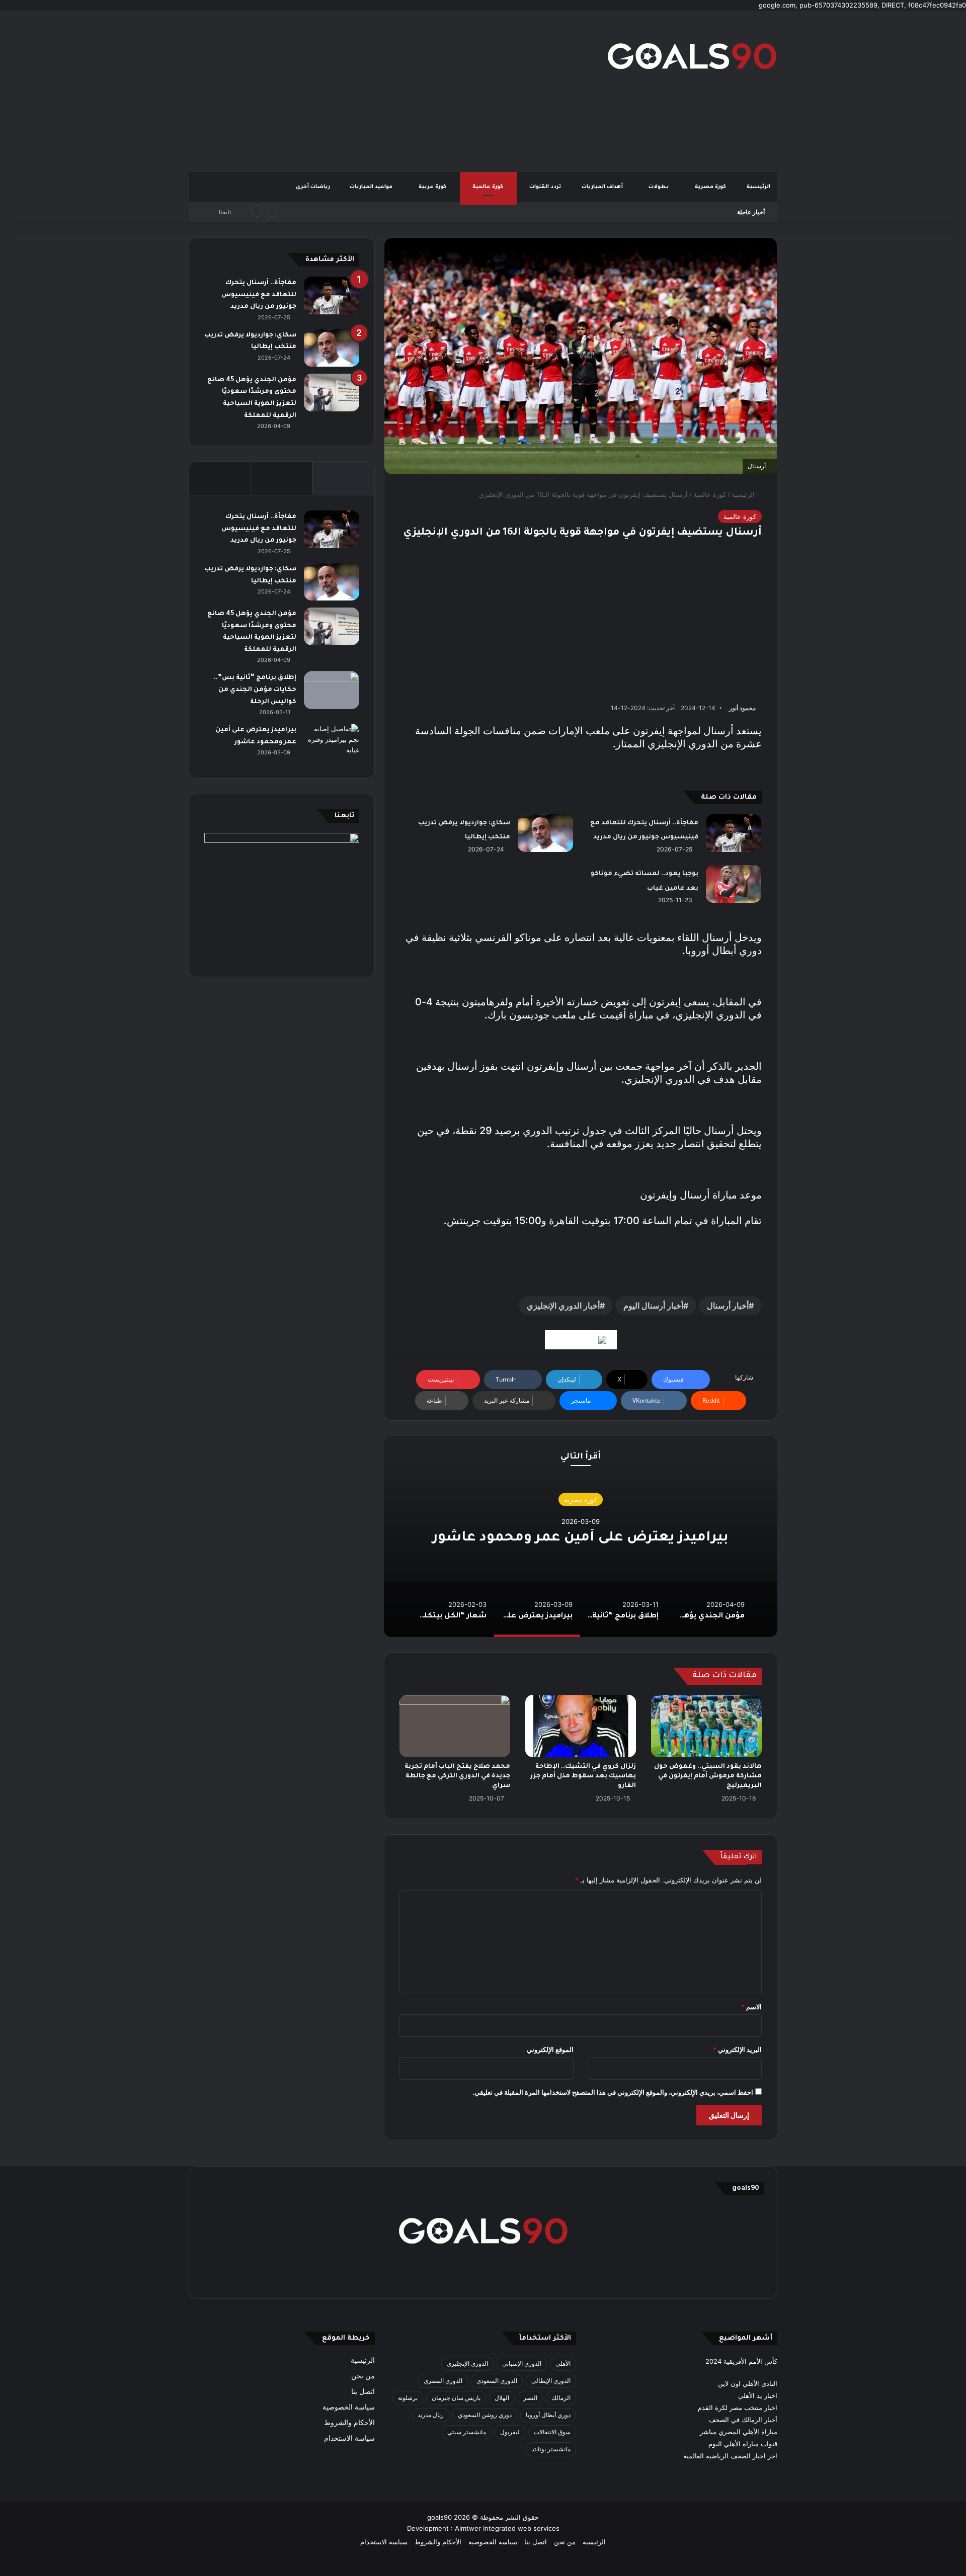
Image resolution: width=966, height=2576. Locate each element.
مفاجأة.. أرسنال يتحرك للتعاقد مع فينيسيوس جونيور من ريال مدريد (259, 295)
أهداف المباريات (603, 187)
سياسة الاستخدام (349, 2438)
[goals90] (692, 56)
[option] (581, 1536)
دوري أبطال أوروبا (548, 2415)
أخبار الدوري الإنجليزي (563, 1306)
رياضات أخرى (313, 187)
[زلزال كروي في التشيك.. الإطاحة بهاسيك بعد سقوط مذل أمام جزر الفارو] (581, 1726)
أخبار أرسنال (728, 1306)
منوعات (581, 1490)
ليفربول (510, 2432)
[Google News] (581, 1340)
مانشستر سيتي (467, 2432)
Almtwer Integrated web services (507, 2528)
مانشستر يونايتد (551, 2449)
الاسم (751, 2007)
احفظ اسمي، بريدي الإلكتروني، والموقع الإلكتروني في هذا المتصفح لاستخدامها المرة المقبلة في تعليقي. (613, 2092)
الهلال (502, 2398)
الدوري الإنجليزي (467, 2364)
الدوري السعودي (497, 2381)
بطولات (659, 187)
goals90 (439, 2517)
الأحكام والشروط (349, 2423)
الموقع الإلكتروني (550, 2049)
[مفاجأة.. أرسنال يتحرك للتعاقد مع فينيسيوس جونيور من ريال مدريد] (734, 833)
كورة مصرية (711, 187)
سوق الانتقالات (552, 2432)
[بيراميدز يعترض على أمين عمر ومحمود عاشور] (332, 743)
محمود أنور (742, 708)
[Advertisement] (382, 91)
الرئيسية (758, 187)
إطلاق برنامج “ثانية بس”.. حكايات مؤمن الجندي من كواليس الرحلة (638, 212)
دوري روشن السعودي (485, 2415)
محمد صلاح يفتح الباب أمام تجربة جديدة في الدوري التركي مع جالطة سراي (457, 1776)
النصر (530, 2398)
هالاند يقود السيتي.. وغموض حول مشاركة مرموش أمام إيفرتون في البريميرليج (708, 1776)
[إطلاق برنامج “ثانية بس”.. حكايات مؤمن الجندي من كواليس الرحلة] (332, 690)
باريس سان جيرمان (456, 2398)
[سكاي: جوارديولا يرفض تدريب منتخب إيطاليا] (545, 833)
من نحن (363, 2376)
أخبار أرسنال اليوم (653, 1306)
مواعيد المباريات (372, 187)
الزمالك (561, 2398)
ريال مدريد (431, 2415)
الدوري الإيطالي (551, 2381)
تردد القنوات (546, 187)
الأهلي (563, 2364)
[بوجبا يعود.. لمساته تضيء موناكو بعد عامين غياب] (734, 884)
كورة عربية (433, 187)
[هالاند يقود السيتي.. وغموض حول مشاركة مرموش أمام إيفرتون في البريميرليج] (706, 1726)
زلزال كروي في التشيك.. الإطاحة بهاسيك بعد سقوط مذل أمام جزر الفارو (583, 1776)
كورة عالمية (489, 187)
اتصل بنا (363, 2391)
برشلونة (408, 2398)
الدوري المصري (443, 2381)
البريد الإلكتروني (737, 2049)
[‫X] (531, 2277)
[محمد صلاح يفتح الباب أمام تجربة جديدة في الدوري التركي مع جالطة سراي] (455, 1726)
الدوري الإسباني (522, 2364)
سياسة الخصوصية (349, 2407)
